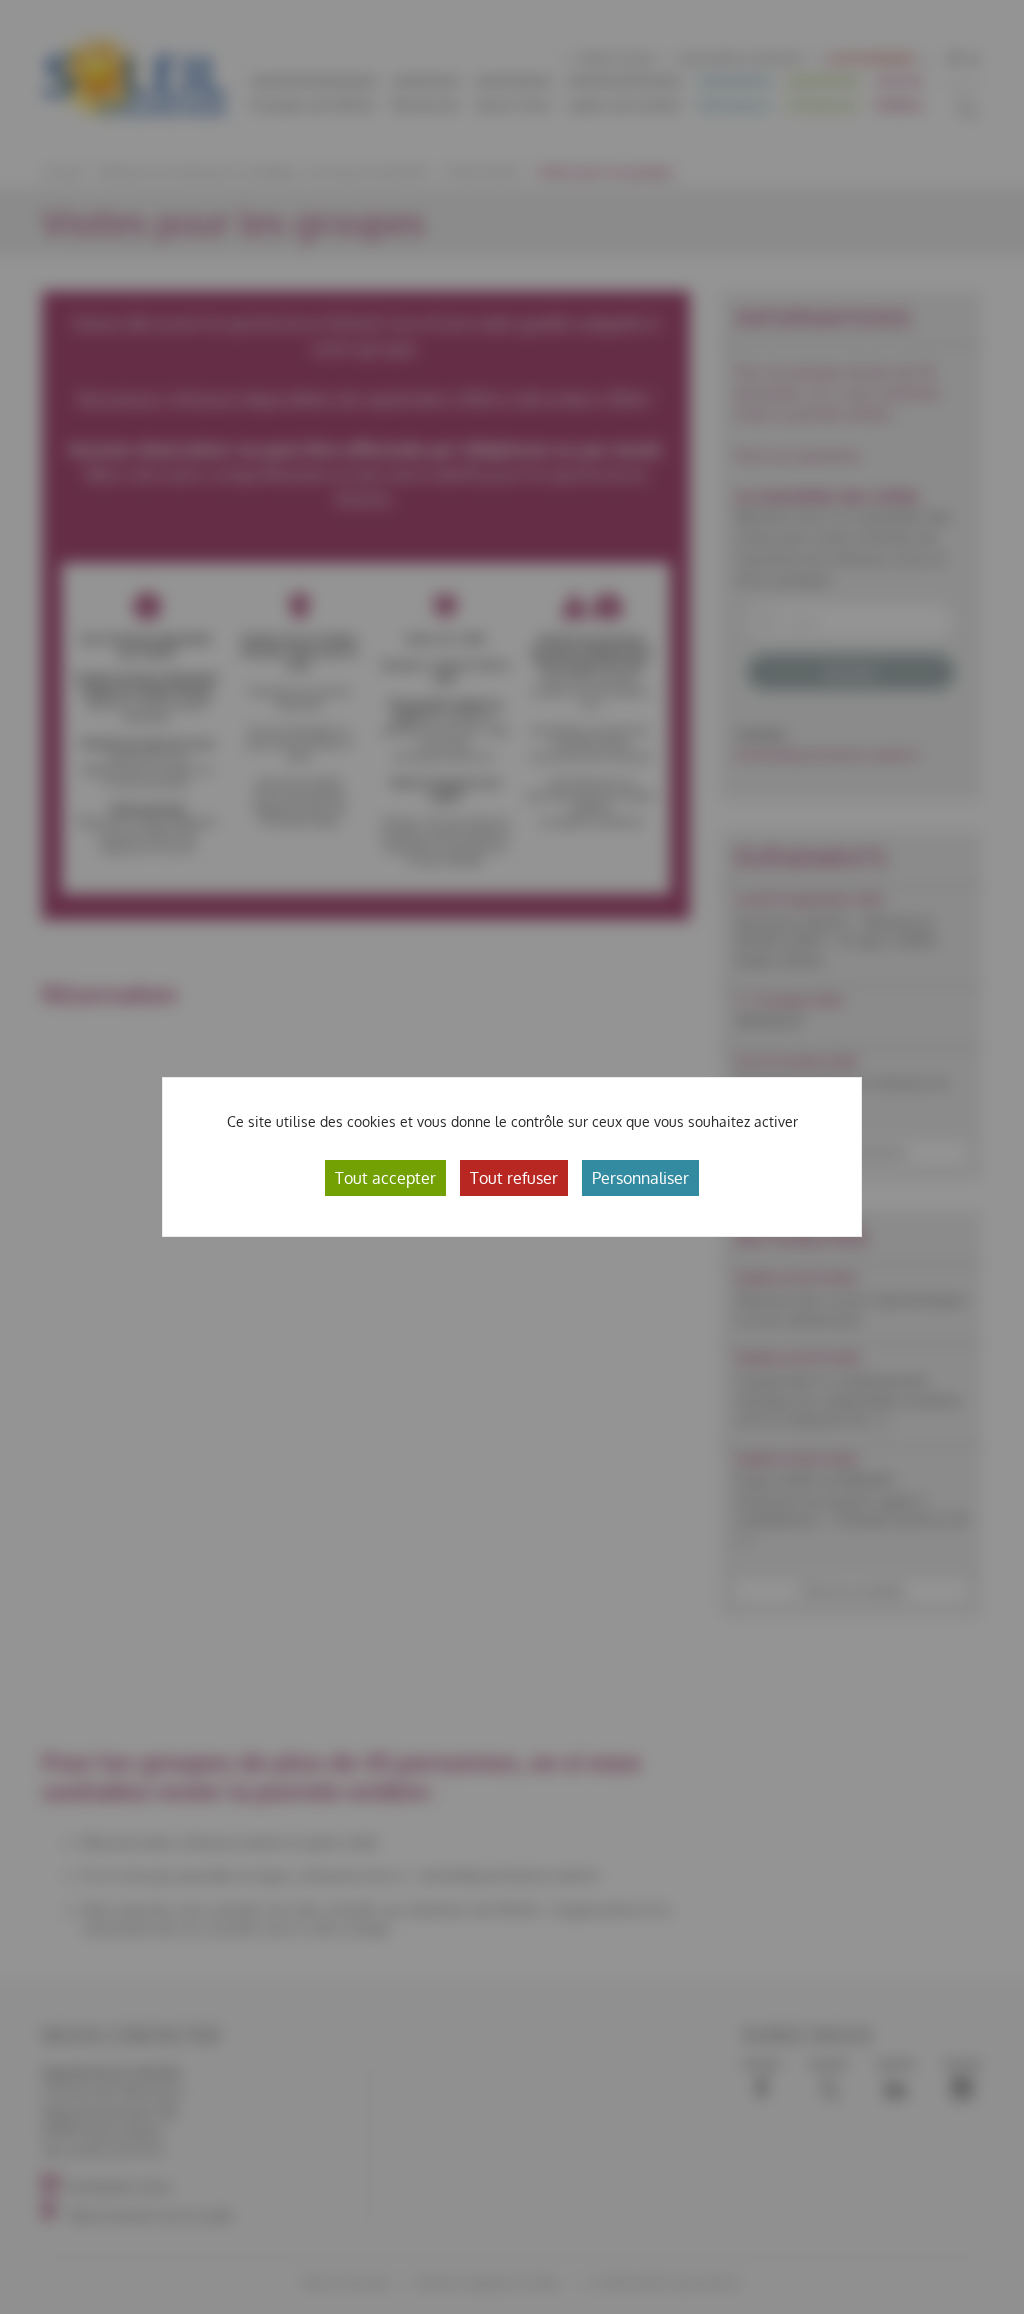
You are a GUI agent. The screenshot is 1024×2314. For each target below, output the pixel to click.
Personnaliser (640, 1178)
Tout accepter (385, 1178)
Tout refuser (514, 1178)
